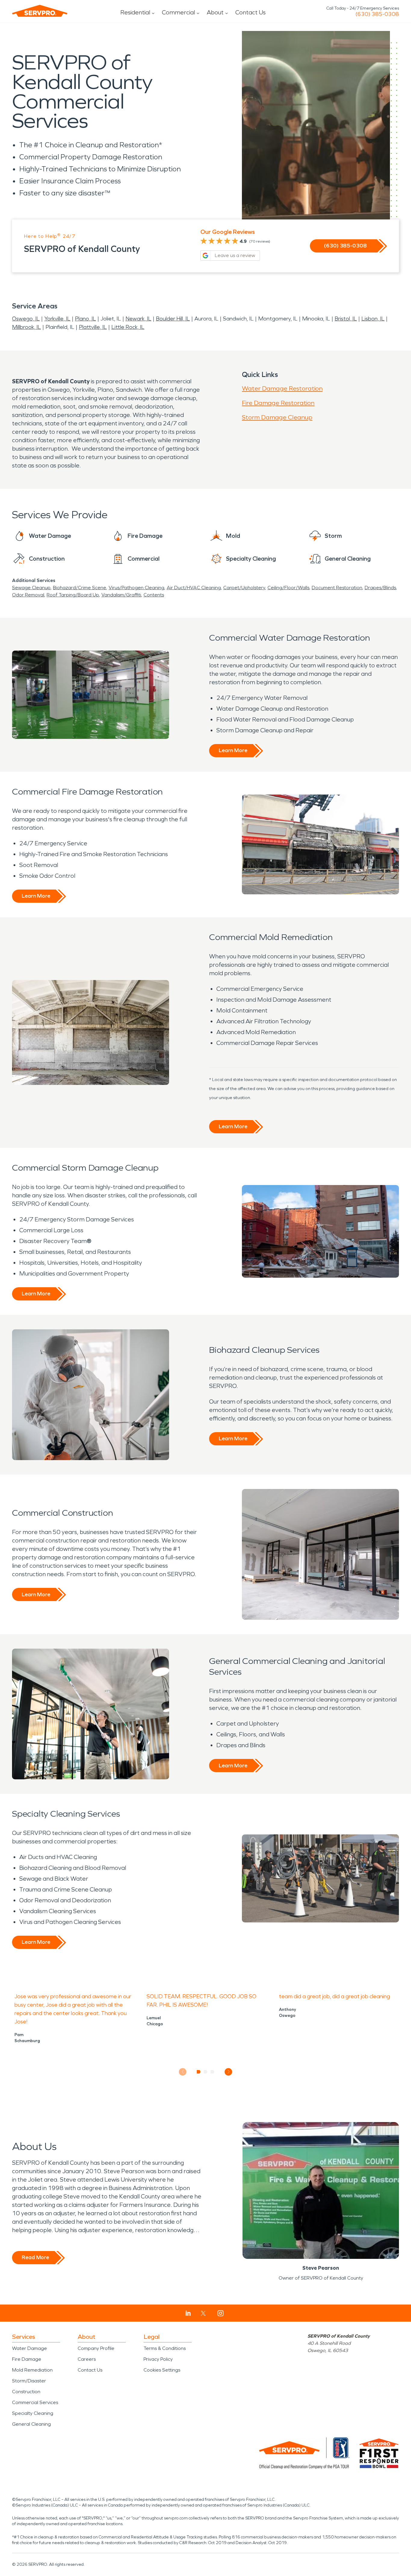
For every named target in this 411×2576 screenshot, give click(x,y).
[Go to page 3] (213, 2072)
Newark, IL (138, 319)
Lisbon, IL (373, 319)
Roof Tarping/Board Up (73, 595)
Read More (35, 2257)
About (215, 12)
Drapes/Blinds (380, 588)
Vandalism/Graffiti (121, 595)
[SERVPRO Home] (40, 11)
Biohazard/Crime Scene (80, 588)
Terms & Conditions (165, 2348)
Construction (26, 2392)
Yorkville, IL (57, 319)
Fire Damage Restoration (278, 403)
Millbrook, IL (26, 327)
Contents (154, 595)
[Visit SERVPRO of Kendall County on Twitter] (203, 2313)
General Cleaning (31, 2424)
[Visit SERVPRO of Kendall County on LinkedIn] (188, 2313)
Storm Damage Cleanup (277, 417)
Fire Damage (27, 2359)
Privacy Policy (158, 2359)
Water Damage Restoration (282, 388)
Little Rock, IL (128, 327)
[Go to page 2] (206, 2072)
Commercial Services (35, 2402)
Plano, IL (85, 319)
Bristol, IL (346, 319)
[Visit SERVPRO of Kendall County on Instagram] (221, 2313)
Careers (87, 2359)
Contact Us (250, 12)
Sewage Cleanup (31, 588)
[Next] (229, 2072)
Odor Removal (28, 595)
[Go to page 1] (199, 2072)
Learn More (233, 750)
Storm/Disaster (29, 2381)
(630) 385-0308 (377, 14)
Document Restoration (337, 588)
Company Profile (96, 2348)
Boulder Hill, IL (173, 319)
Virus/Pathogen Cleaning (136, 588)
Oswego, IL (26, 319)
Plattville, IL (93, 327)
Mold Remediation (32, 2370)
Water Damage (29, 2348)
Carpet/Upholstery (244, 588)
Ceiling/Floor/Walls (288, 588)
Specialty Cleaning (33, 2413)
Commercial (178, 12)
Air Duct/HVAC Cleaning (194, 588)
